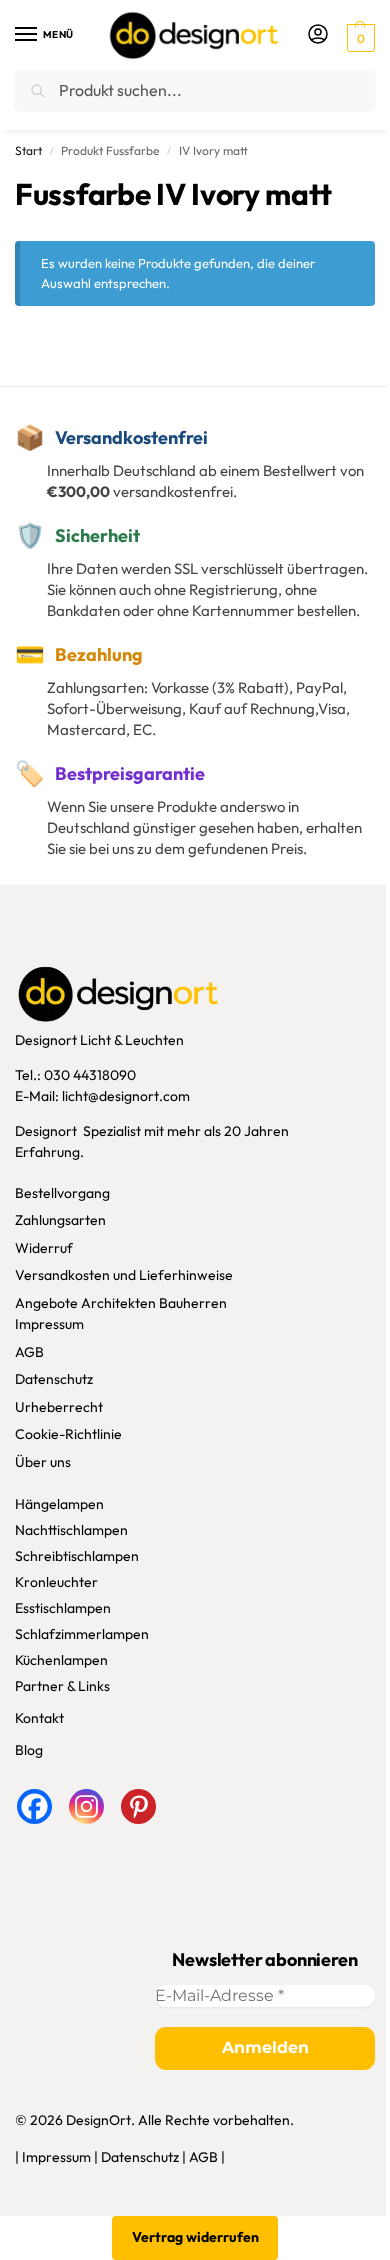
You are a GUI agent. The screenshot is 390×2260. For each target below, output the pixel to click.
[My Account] (318, 35)
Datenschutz (54, 1379)
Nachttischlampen (71, 1530)
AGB (29, 1352)
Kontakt (39, 1718)
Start (28, 150)
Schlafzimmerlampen (82, 1634)
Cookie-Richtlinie (68, 1434)
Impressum (49, 1324)
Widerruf (44, 1248)
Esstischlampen (63, 1608)
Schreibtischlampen (77, 1556)
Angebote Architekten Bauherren (121, 1303)
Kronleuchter (56, 1582)
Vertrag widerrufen (195, 2237)
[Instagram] (86, 1806)
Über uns (43, 1462)
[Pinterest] (138, 1806)
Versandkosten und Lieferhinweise (124, 1275)
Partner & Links (62, 1686)
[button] (358, 36)
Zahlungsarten (60, 1220)
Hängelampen (59, 1504)
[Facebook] (34, 1806)
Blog (29, 1750)
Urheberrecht (59, 1407)
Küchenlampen (61, 1660)
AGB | (207, 2157)
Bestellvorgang (62, 1193)
